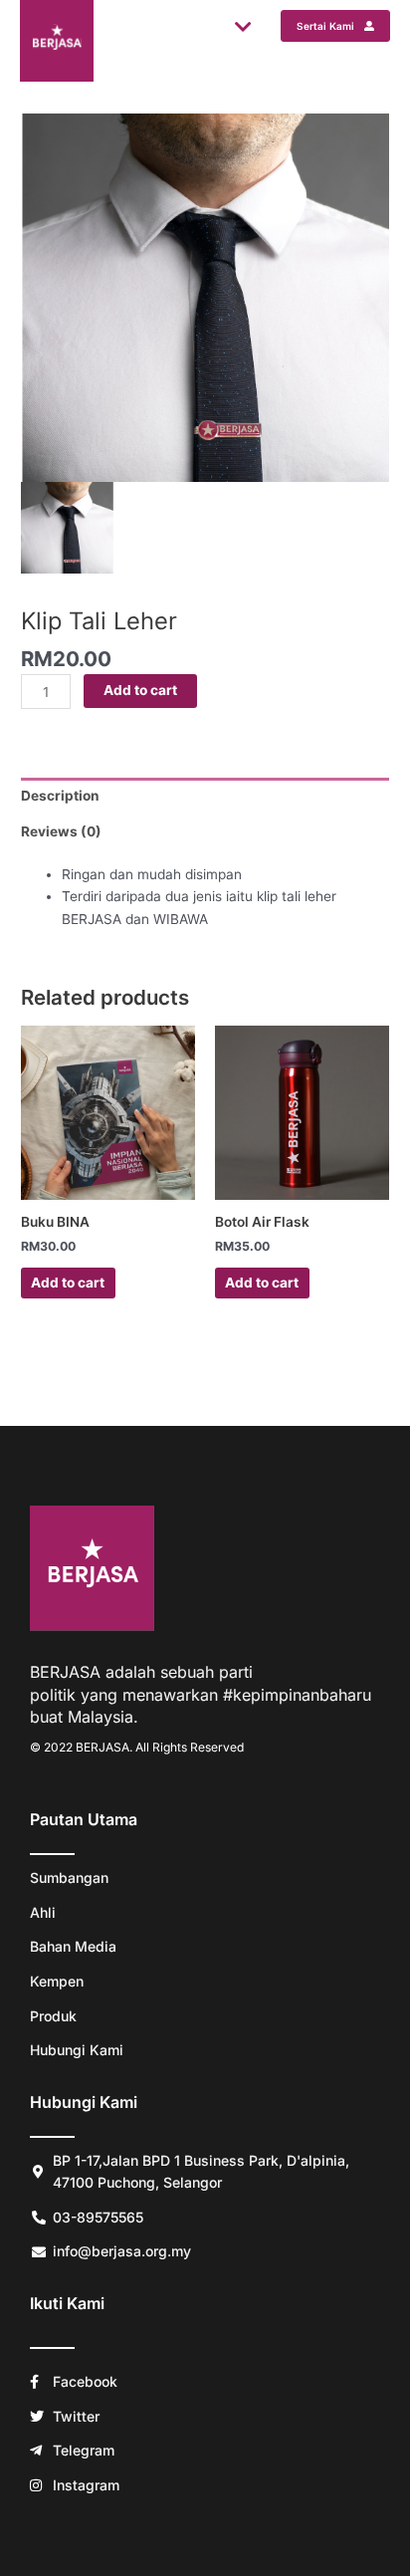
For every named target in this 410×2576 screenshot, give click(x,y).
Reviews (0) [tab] (61, 831)
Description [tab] (60, 796)
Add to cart (140, 690)
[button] (244, 26)
